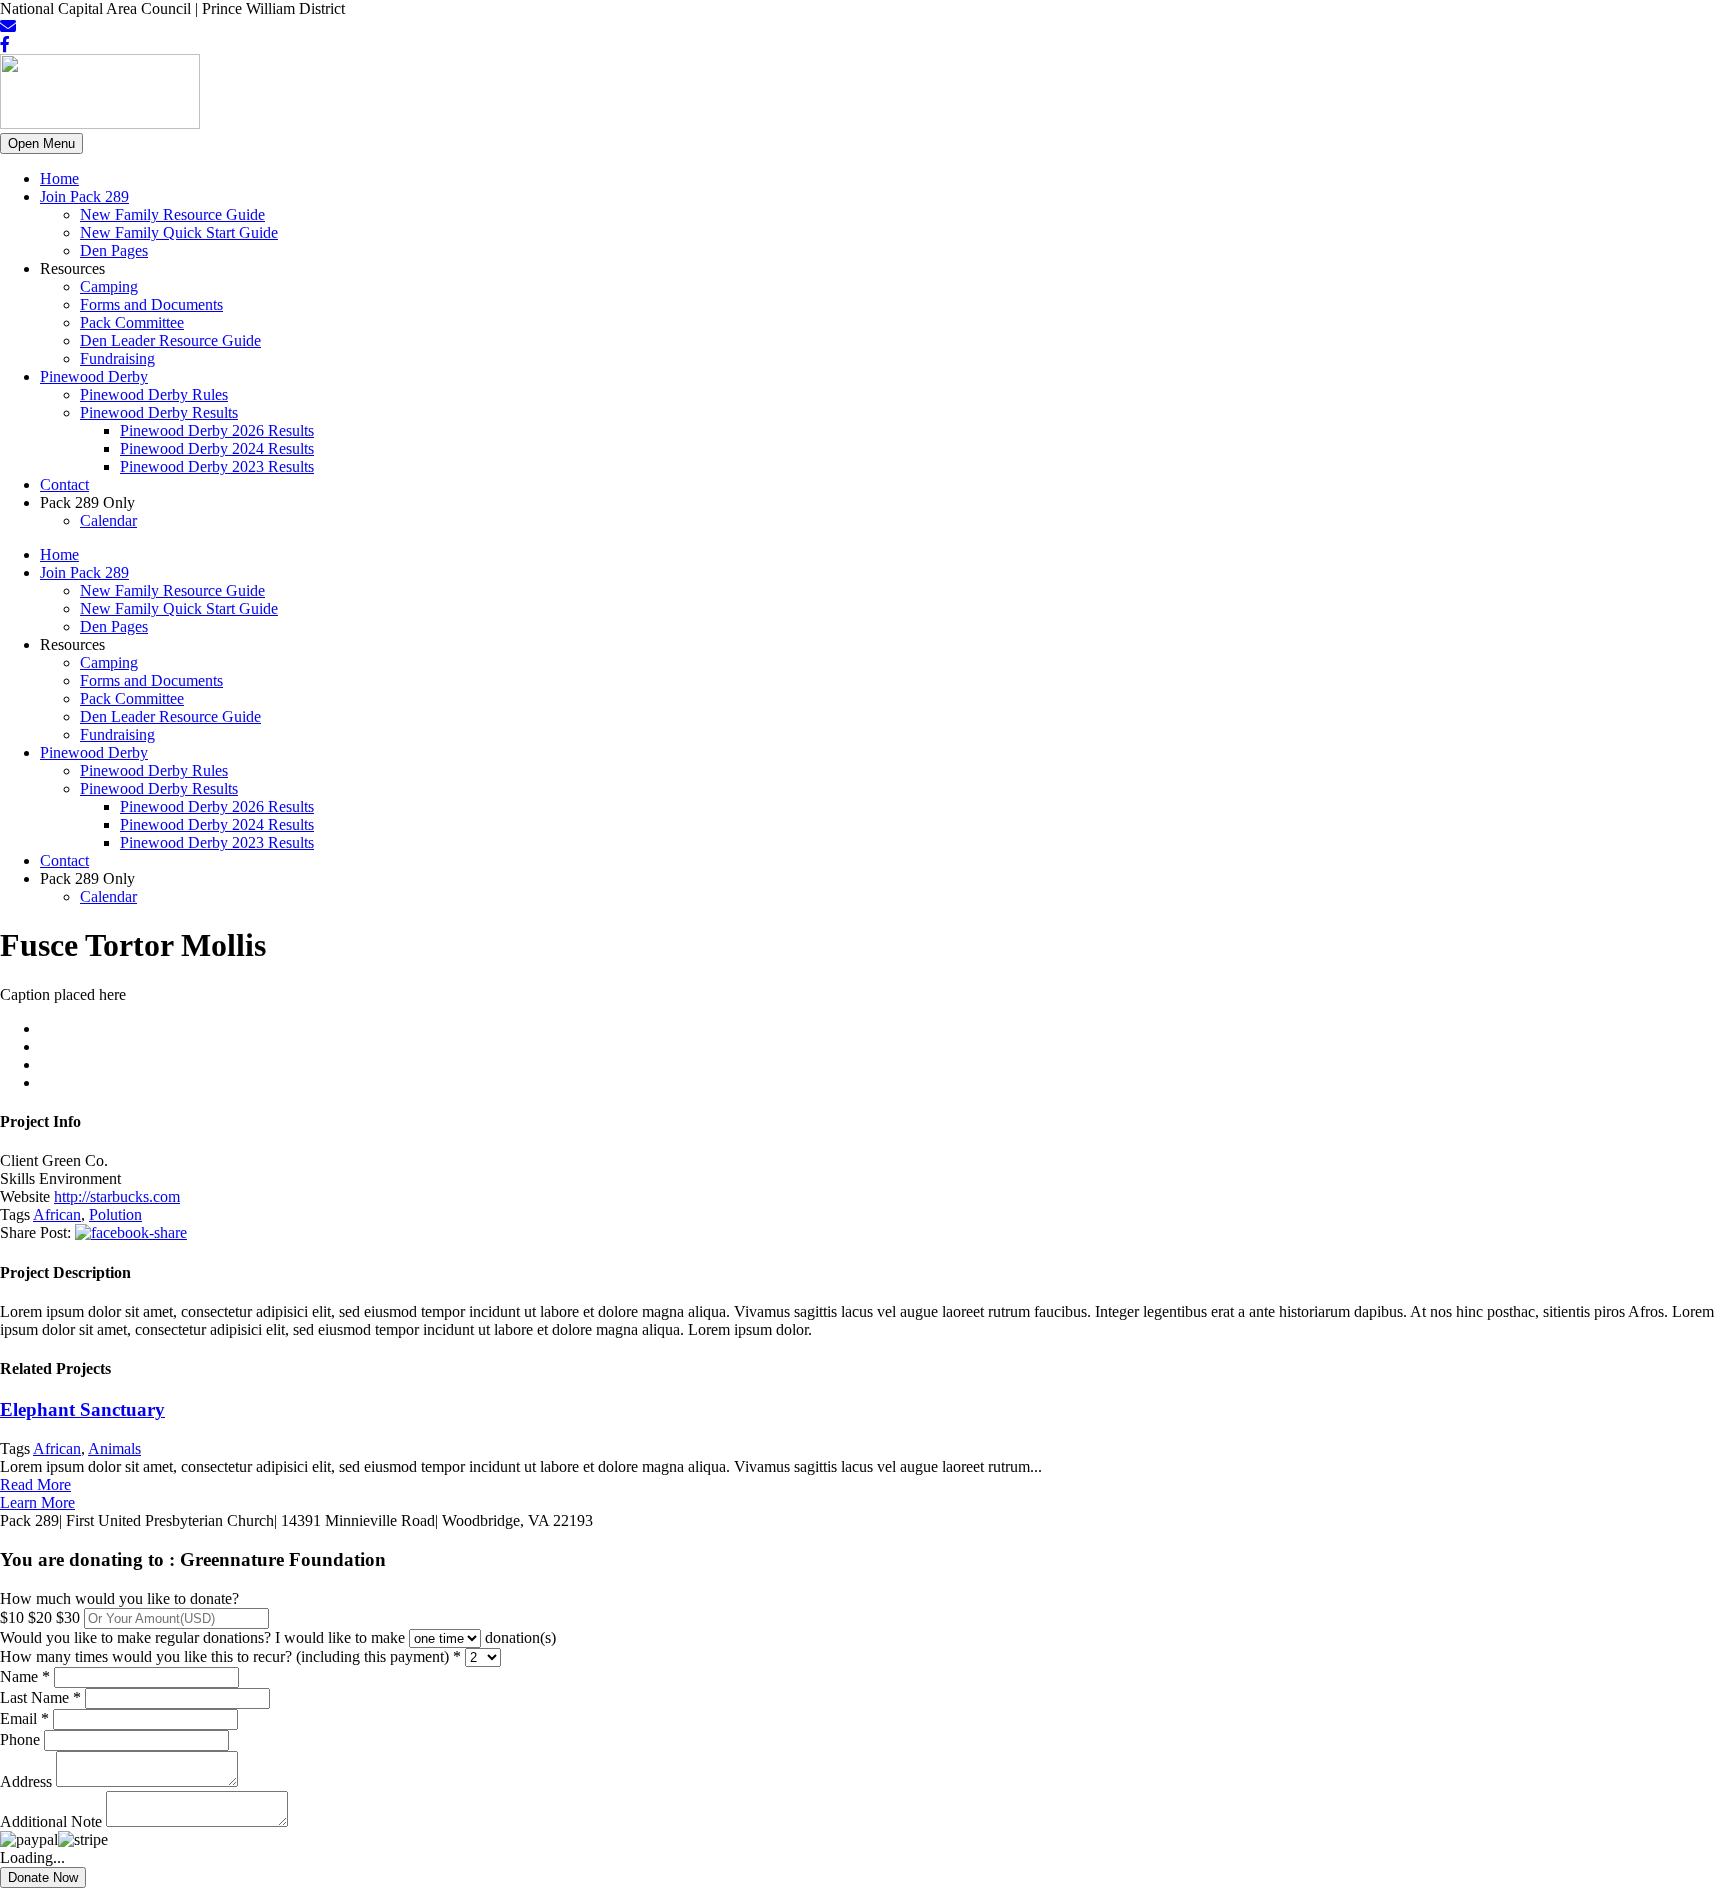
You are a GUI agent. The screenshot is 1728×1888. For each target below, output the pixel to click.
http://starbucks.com (117, 1196)
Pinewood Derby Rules (154, 394)
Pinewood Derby (94, 376)
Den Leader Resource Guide (170, 340)
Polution (115, 1214)
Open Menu (41, 143)
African (57, 1214)
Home (59, 178)
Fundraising (117, 358)
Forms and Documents (151, 304)
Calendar (108, 520)
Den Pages (114, 250)
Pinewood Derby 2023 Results (217, 466)
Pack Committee (132, 322)
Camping (109, 286)
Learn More (37, 1502)
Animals (114, 1448)
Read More (35, 1484)
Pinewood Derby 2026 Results (217, 430)
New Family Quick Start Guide (179, 232)
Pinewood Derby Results (159, 412)
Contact (64, 484)
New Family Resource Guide (172, 214)
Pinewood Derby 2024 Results (217, 448)
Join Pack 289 (84, 196)
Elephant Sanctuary (82, 1409)
